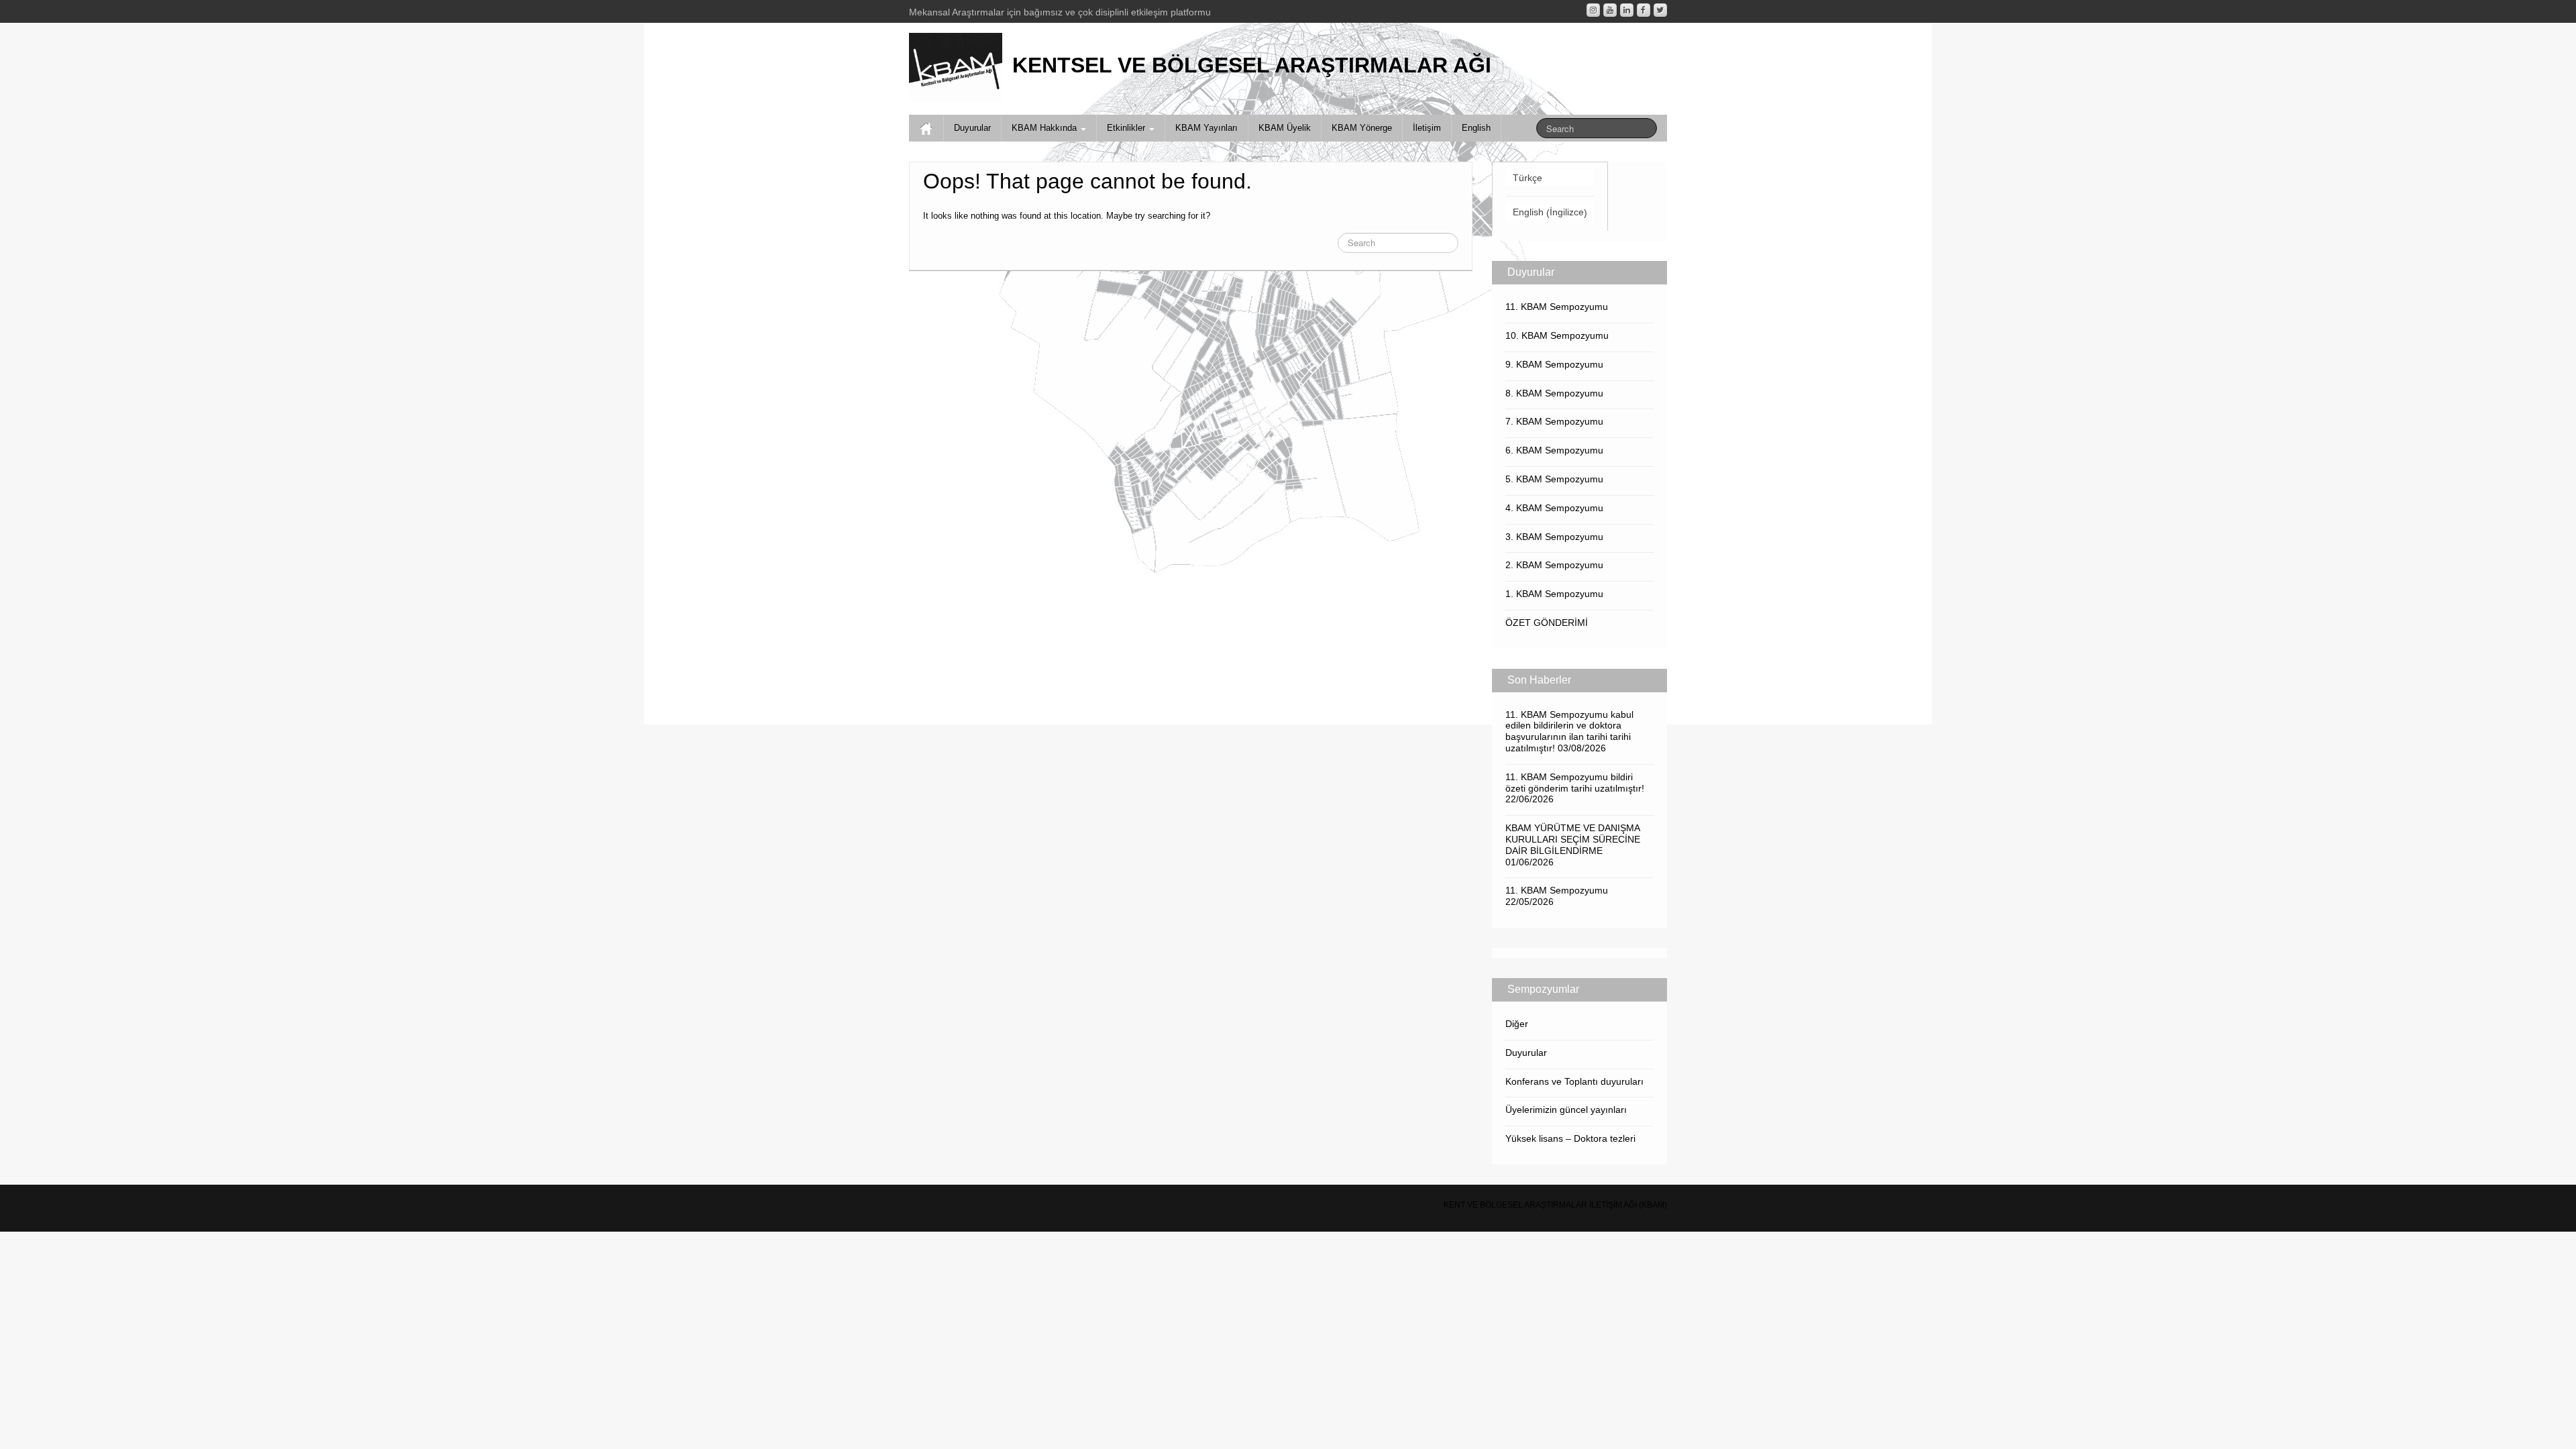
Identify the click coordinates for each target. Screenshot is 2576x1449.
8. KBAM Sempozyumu (1554, 393)
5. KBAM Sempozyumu (1554, 479)
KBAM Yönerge (1362, 128)
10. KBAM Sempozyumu (1557, 335)
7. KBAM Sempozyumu (1554, 421)
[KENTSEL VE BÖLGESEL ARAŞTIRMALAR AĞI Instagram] (1593, 10)
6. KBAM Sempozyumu (1554, 450)
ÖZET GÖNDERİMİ (1547, 623)
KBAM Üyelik (1285, 128)
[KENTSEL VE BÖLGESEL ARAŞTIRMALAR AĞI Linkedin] (1627, 10)
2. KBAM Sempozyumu (1554, 565)
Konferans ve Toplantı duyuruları (1574, 1081)
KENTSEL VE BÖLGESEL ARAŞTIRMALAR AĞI (1252, 65)
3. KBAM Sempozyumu (1554, 537)
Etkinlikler (1127, 128)
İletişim (1427, 128)
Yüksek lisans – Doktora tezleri (1570, 1138)
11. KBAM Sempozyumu (1557, 307)
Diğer (1517, 1024)
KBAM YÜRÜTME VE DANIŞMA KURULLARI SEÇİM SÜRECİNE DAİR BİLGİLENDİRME (1573, 839)
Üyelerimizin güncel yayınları (1566, 1110)
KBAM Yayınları (1206, 128)
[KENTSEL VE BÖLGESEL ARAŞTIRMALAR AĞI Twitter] (1660, 10)
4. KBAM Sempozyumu (1554, 508)
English (1476, 128)
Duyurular (972, 128)
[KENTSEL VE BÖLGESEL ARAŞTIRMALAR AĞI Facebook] (1644, 10)
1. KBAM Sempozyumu (1554, 594)
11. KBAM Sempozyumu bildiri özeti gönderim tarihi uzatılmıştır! (1575, 783)
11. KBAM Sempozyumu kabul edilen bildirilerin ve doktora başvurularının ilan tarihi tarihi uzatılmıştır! (1569, 731)
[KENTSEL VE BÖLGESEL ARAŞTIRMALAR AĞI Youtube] (1610, 10)
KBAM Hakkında (1045, 128)
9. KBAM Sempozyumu (1554, 364)
